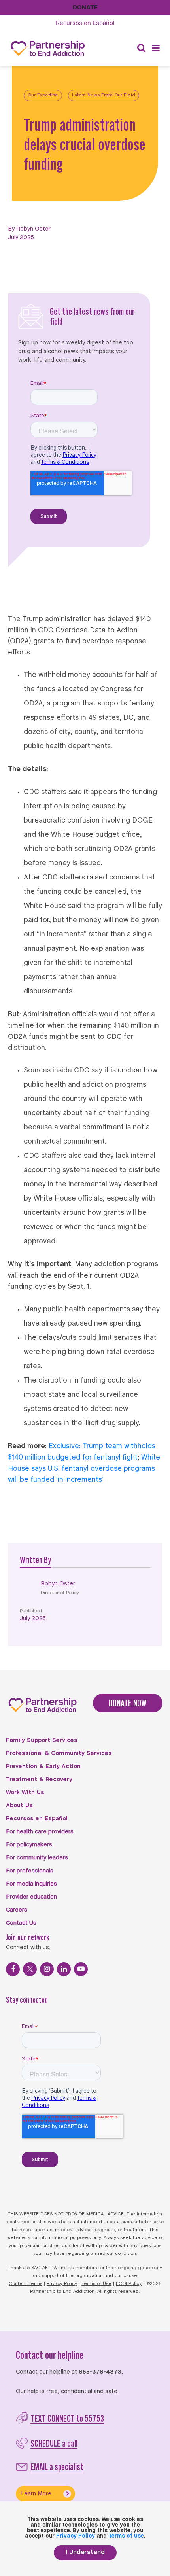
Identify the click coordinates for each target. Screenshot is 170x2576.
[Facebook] (13, 1969)
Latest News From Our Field (104, 95)
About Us (19, 1806)
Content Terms (25, 2284)
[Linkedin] (64, 1969)
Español (85, 23)
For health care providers (40, 1832)
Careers (17, 1910)
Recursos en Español (37, 1819)
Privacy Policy (62, 2284)
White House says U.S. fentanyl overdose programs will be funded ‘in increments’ (84, 1469)
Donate (85, 7)
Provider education (31, 1897)
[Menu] (156, 48)
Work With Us (25, 1793)
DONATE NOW (128, 1703)
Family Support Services (42, 1740)
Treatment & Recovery (39, 1780)
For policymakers (29, 1845)
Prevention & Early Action (43, 1767)
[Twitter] (30, 1969)
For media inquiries (31, 1884)
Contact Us (21, 1923)
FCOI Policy (129, 2284)
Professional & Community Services (59, 1753)
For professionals (30, 1871)
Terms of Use (96, 2284)
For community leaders (37, 1858)
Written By (35, 1560)
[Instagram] (47, 1969)
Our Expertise (43, 95)
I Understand (85, 2552)
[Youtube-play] (81, 1969)
